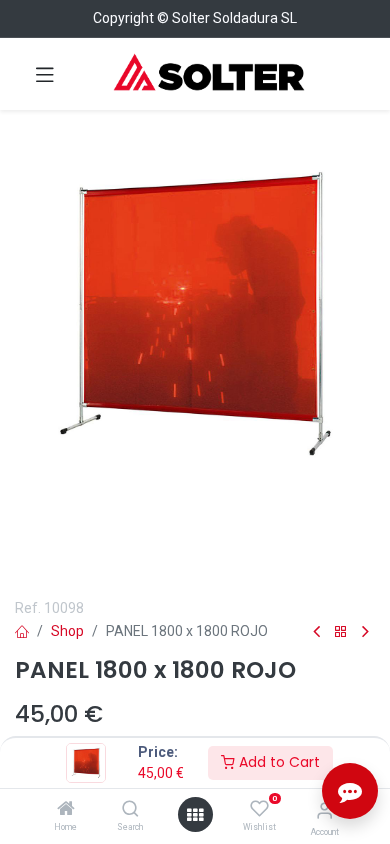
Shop (67, 631)
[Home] (66, 810)
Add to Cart (277, 762)
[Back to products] (341, 632)
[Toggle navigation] (45, 74)
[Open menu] (195, 815)
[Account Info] (324, 810)
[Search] (130, 810)
